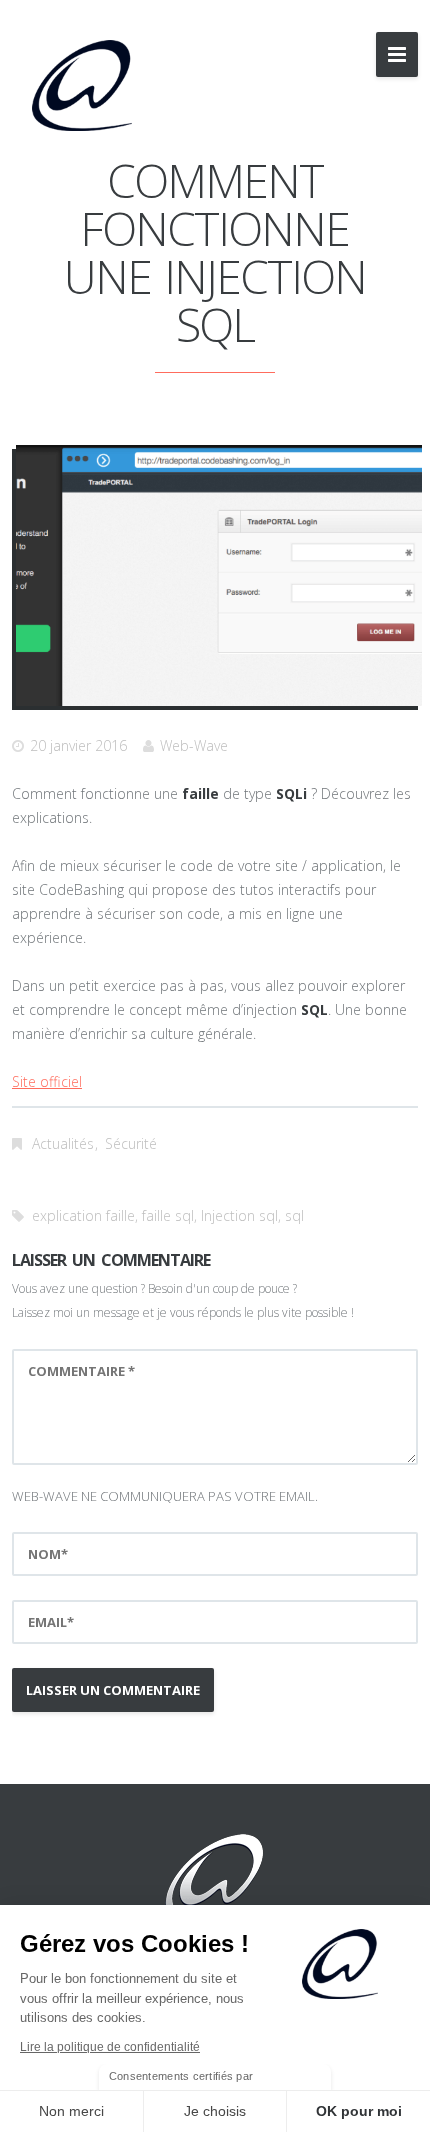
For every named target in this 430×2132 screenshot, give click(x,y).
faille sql (168, 1215)
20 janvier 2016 (78, 745)
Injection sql (239, 1215)
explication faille (83, 1215)
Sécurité (131, 1143)
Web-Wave (194, 745)
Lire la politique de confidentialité (110, 2047)
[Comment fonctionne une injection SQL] (219, 575)
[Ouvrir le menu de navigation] (397, 54)
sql (294, 1215)
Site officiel (47, 1081)
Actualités (63, 1143)
